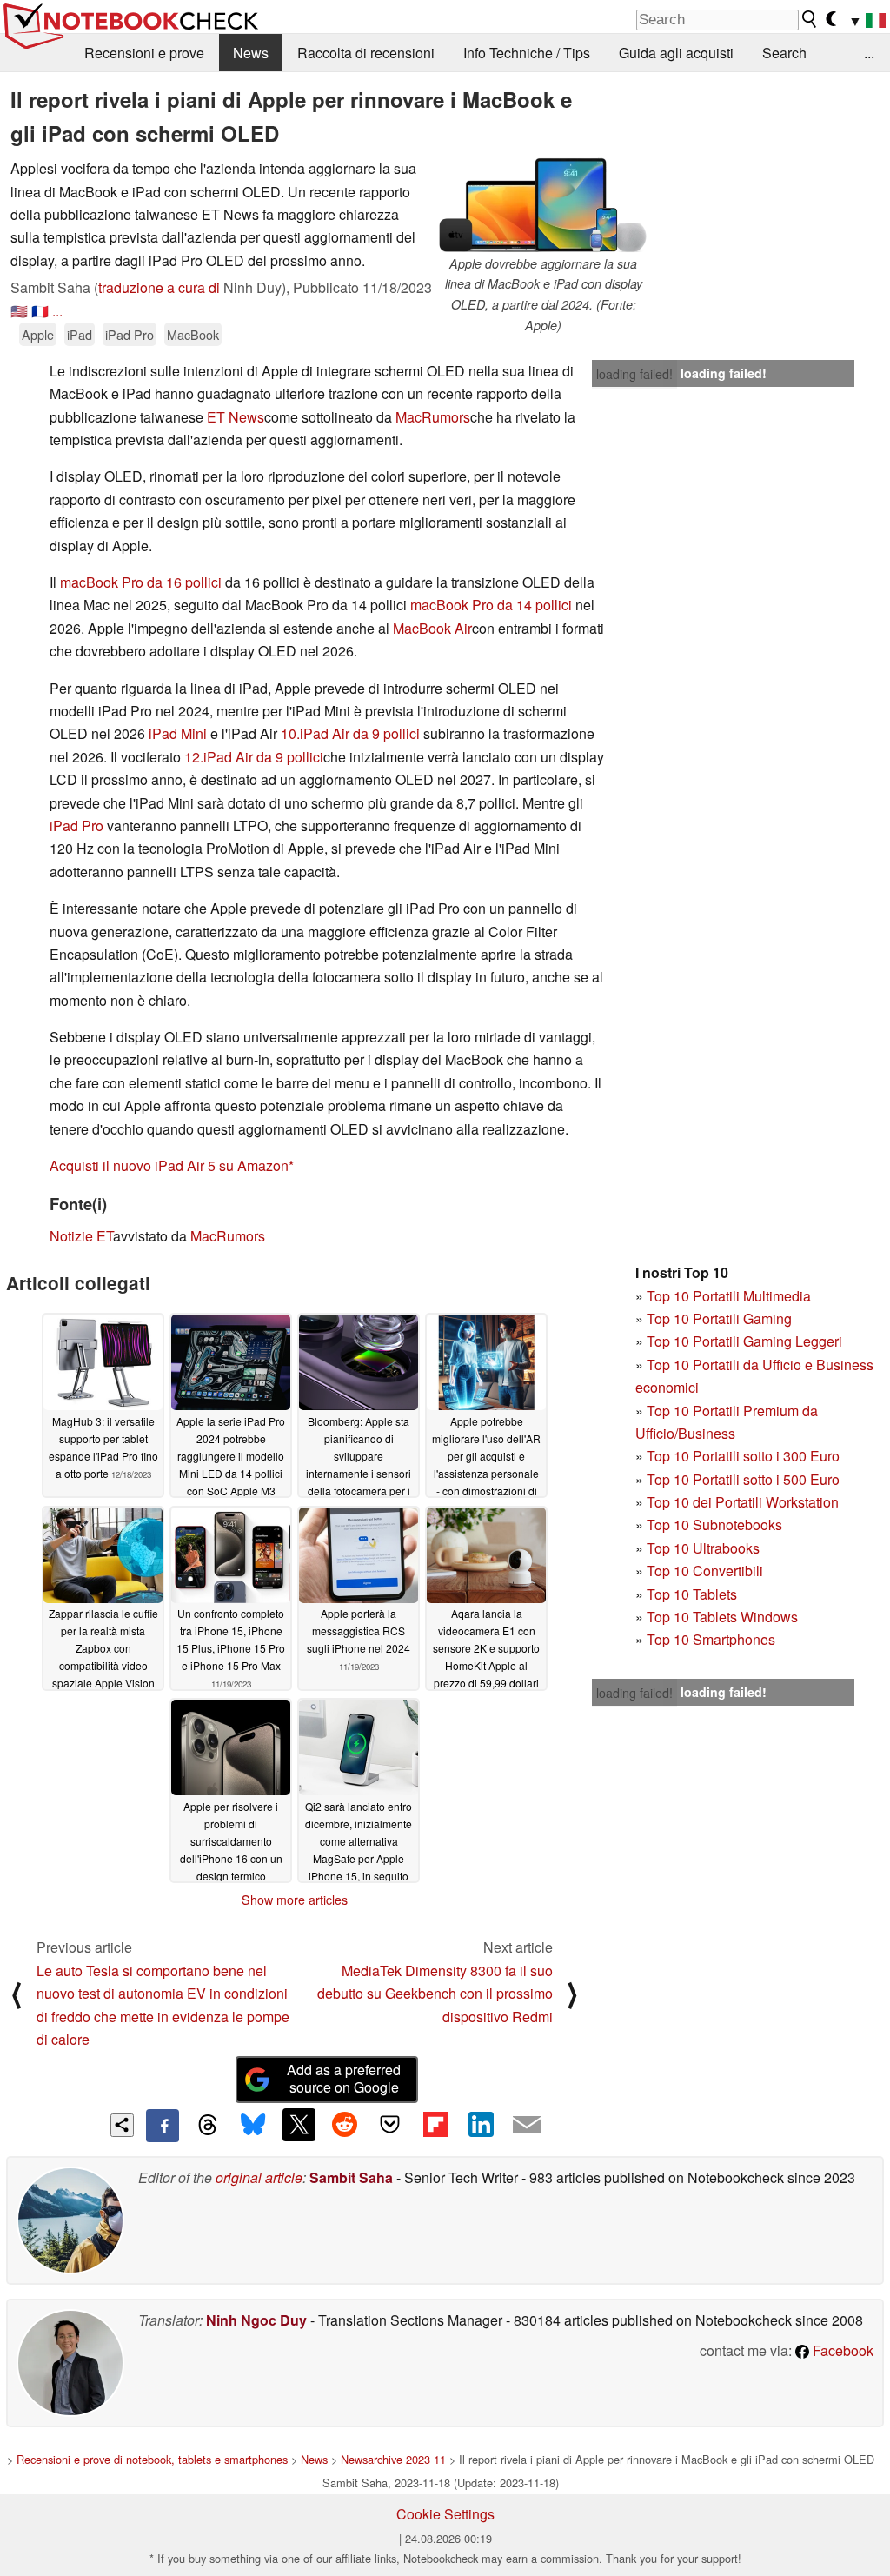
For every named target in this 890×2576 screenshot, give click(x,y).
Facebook (841, 2350)
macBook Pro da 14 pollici (491, 605)
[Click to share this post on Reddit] (344, 2125)
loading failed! (634, 374)
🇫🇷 (40, 311)
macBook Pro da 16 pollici (141, 582)
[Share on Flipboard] (435, 2125)
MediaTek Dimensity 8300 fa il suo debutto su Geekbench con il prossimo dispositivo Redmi (435, 1994)
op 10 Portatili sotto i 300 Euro (747, 1456)
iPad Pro (130, 334)
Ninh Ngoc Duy (256, 2320)
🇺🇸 (19, 311)
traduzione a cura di (159, 287)
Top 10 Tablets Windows (722, 1617)
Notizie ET (81, 1236)
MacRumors (433, 417)
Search (784, 53)
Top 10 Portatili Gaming (719, 1318)
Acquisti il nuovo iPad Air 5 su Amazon (169, 1165)
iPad (80, 334)
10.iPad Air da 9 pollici (350, 733)
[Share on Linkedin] (481, 2125)
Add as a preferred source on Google (344, 2079)
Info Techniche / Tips (527, 53)
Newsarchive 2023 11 (393, 2459)
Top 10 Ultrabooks (703, 1548)
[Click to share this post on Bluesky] (253, 2126)
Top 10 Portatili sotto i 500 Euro (743, 1479)
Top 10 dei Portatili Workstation (743, 1502)
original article (259, 2177)
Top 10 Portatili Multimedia (729, 1296)
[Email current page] (527, 2126)
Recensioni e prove (144, 53)
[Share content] (122, 2125)
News (251, 53)
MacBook (193, 334)
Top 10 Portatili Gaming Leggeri (744, 1341)
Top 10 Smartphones (711, 1639)
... (869, 53)
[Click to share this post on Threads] (208, 2126)
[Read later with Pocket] (390, 2125)
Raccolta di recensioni (366, 53)
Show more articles (295, 1900)
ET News (236, 417)
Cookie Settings (445, 2514)
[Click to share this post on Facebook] (163, 2126)
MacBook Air (432, 628)
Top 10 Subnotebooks (714, 1524)
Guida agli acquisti (676, 53)
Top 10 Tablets (692, 1594)
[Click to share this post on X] (299, 2125)
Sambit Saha (351, 2177)
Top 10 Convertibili (705, 1571)
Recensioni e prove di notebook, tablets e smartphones (152, 2459)
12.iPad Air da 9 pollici (254, 757)
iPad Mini (178, 733)
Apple (38, 334)
